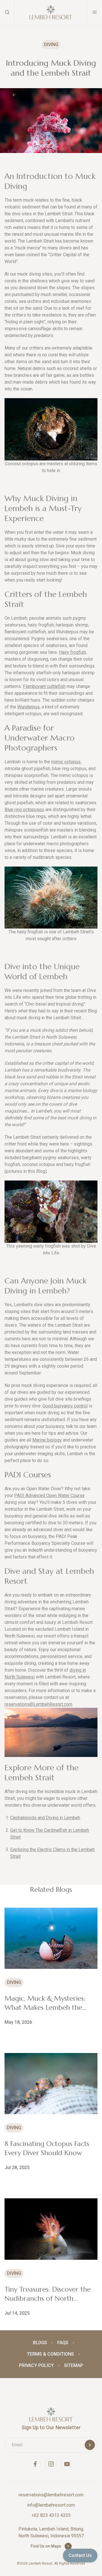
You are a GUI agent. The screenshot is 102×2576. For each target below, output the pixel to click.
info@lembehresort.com (51, 2505)
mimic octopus (66, 762)
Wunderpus (28, 707)
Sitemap (74, 2365)
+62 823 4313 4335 (51, 2515)
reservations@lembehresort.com (51, 2495)
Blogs (40, 2343)
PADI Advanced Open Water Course (49, 1495)
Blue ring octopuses (24, 810)
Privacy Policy (36, 2365)
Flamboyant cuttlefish (44, 686)
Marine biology (47, 1440)
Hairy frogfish (72, 652)
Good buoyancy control (65, 1406)
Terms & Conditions (50, 2354)
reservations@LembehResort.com (38, 1704)
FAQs (63, 2343)
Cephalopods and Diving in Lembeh (45, 1818)
